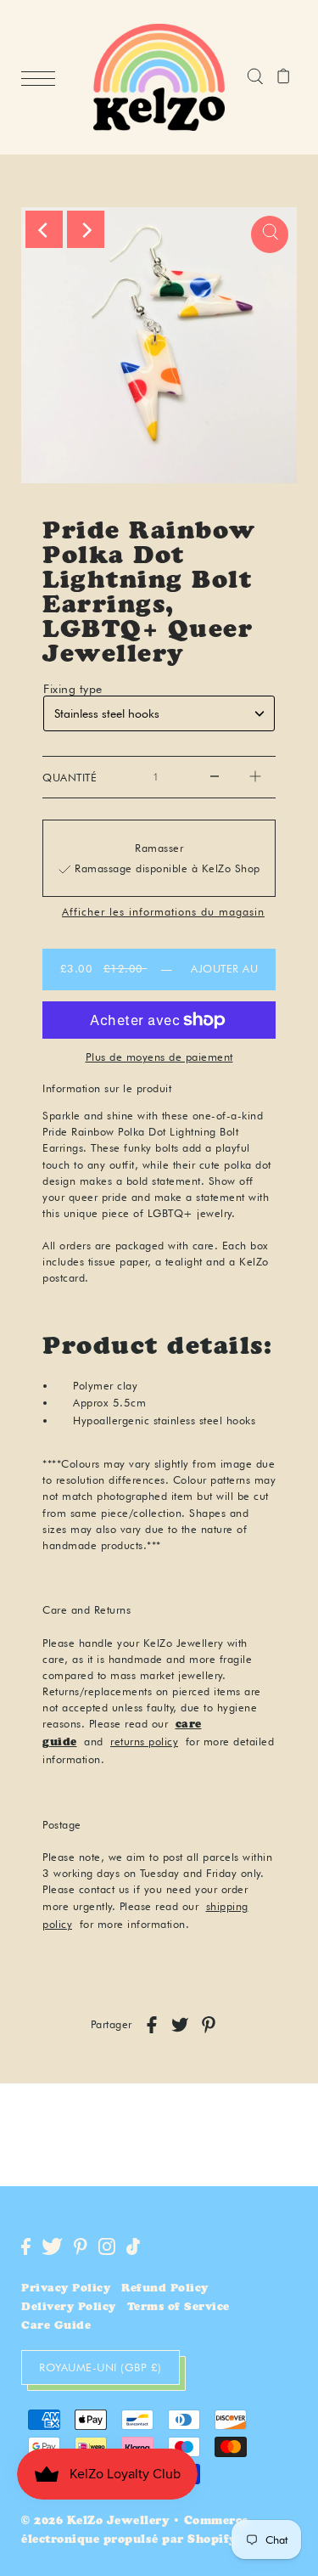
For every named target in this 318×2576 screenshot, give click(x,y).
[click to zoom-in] (270, 234)
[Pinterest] (81, 2246)
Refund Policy (165, 2289)
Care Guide (56, 2327)
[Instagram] (107, 2246)
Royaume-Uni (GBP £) (100, 2367)
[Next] (86, 229)
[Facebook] (26, 2246)
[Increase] (255, 777)
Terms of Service (179, 2308)
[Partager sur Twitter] (180, 2025)
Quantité (70, 778)
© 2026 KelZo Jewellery (95, 2522)
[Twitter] (52, 2246)
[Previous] (44, 229)
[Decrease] (215, 777)
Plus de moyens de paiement (159, 1057)
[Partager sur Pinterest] (209, 2025)
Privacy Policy (66, 2289)
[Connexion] (255, 77)
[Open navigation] (42, 78)
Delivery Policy (69, 2308)
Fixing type (73, 689)
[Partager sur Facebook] (152, 2025)
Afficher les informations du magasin (163, 913)
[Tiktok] (133, 2246)
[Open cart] (284, 77)
